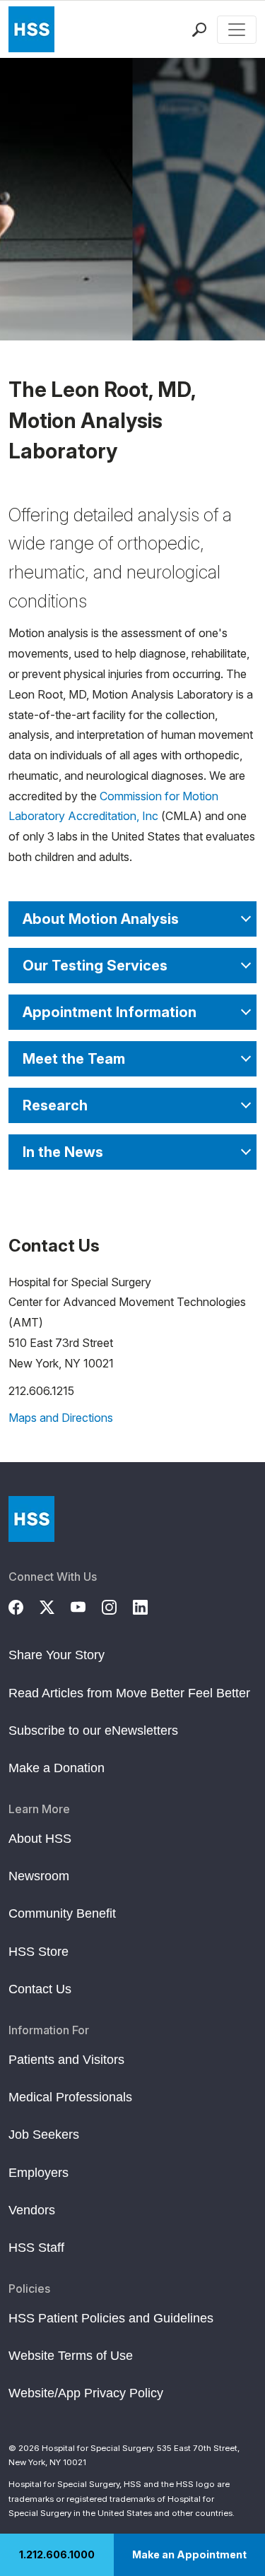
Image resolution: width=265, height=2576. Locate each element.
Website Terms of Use (71, 2356)
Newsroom (39, 1876)
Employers (39, 2173)
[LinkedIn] (148, 1605)
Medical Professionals (70, 2097)
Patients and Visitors (66, 2060)
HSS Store (39, 1952)
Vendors (32, 2210)
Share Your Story (57, 1655)
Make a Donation (57, 1768)
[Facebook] (24, 1605)
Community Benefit (62, 1913)
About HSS (40, 1839)
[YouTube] (86, 1605)
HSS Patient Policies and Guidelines (111, 2318)
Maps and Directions (61, 1418)
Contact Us (40, 1989)
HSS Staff (36, 2248)
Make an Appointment (189, 2554)
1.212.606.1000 (57, 2554)
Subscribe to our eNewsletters (93, 1731)
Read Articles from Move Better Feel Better (129, 1693)
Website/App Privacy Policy (86, 2393)
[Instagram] (117, 1605)
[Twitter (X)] (55, 1605)
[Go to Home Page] (31, 1519)
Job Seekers (44, 2135)
